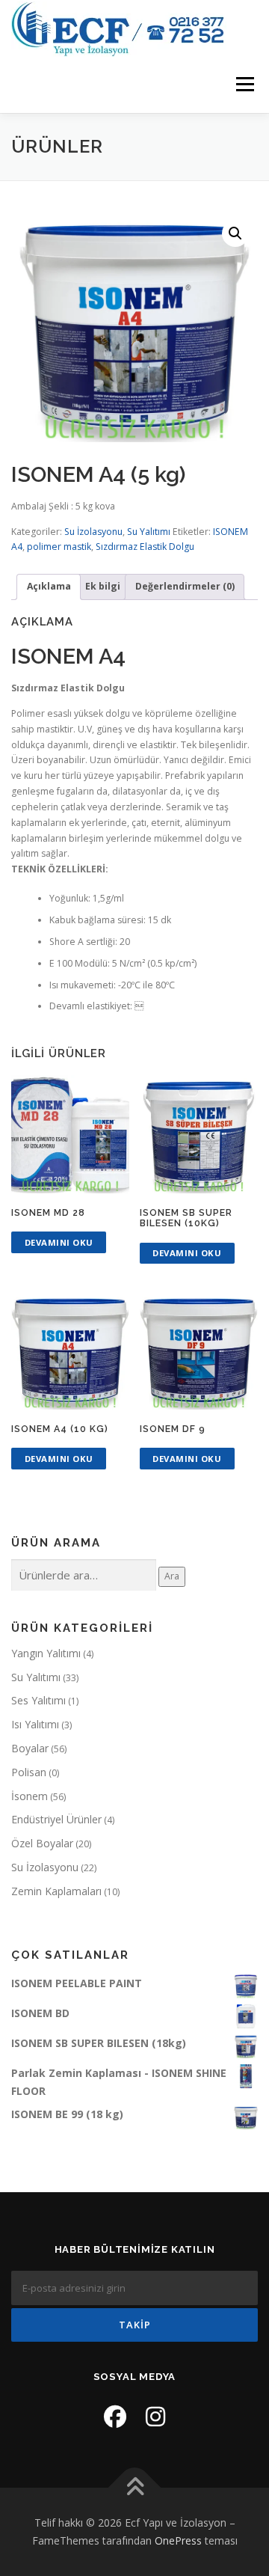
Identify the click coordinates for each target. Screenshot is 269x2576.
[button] (235, 233)
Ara (172, 1576)
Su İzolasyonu (93, 532)
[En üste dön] (135, 2488)
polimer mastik (59, 547)
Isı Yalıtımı (35, 1724)
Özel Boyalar (42, 1843)
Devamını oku (59, 1242)
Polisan (29, 1772)
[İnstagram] (155, 2416)
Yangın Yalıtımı (46, 1653)
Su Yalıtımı (149, 532)
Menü (244, 85)
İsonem (30, 1796)
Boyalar (30, 1748)
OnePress (178, 2540)
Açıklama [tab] (49, 586)
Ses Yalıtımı (38, 1700)
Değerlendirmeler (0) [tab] (185, 586)
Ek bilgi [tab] (103, 586)
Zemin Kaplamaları (56, 1891)
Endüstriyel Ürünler (56, 1819)
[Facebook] (115, 2416)
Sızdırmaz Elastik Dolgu (145, 547)
